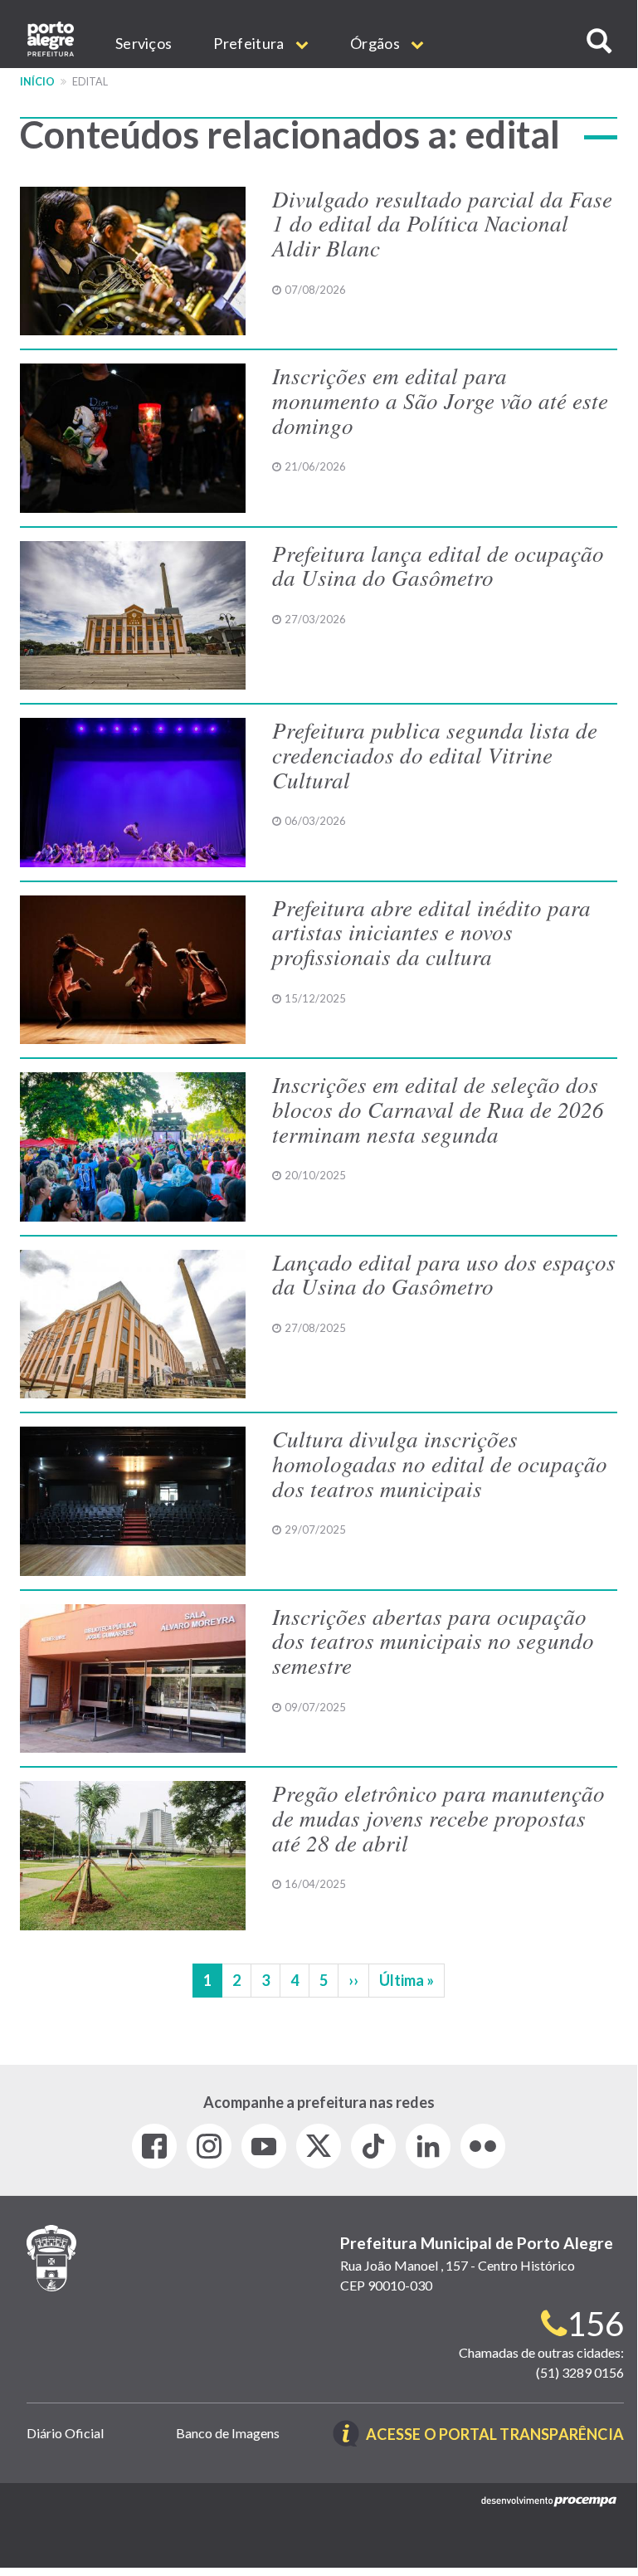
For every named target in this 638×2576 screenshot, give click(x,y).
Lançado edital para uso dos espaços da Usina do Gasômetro (444, 1274)
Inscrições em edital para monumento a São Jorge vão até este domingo (440, 400)
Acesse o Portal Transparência (495, 2435)
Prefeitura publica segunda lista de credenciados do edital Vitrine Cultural (435, 754)
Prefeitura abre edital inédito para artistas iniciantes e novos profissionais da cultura (431, 932)
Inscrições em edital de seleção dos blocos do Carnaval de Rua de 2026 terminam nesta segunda (438, 1108)
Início (37, 82)
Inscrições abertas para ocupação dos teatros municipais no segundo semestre (433, 1640)
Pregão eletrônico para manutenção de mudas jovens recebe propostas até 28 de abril (438, 1817)
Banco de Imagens (228, 2433)
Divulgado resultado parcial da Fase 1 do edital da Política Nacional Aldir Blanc (442, 223)
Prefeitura (250, 43)
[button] (599, 41)
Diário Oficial (65, 2433)
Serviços (144, 43)
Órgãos (376, 43)
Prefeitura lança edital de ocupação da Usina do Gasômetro (438, 565)
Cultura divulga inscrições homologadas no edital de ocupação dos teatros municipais (440, 1463)
